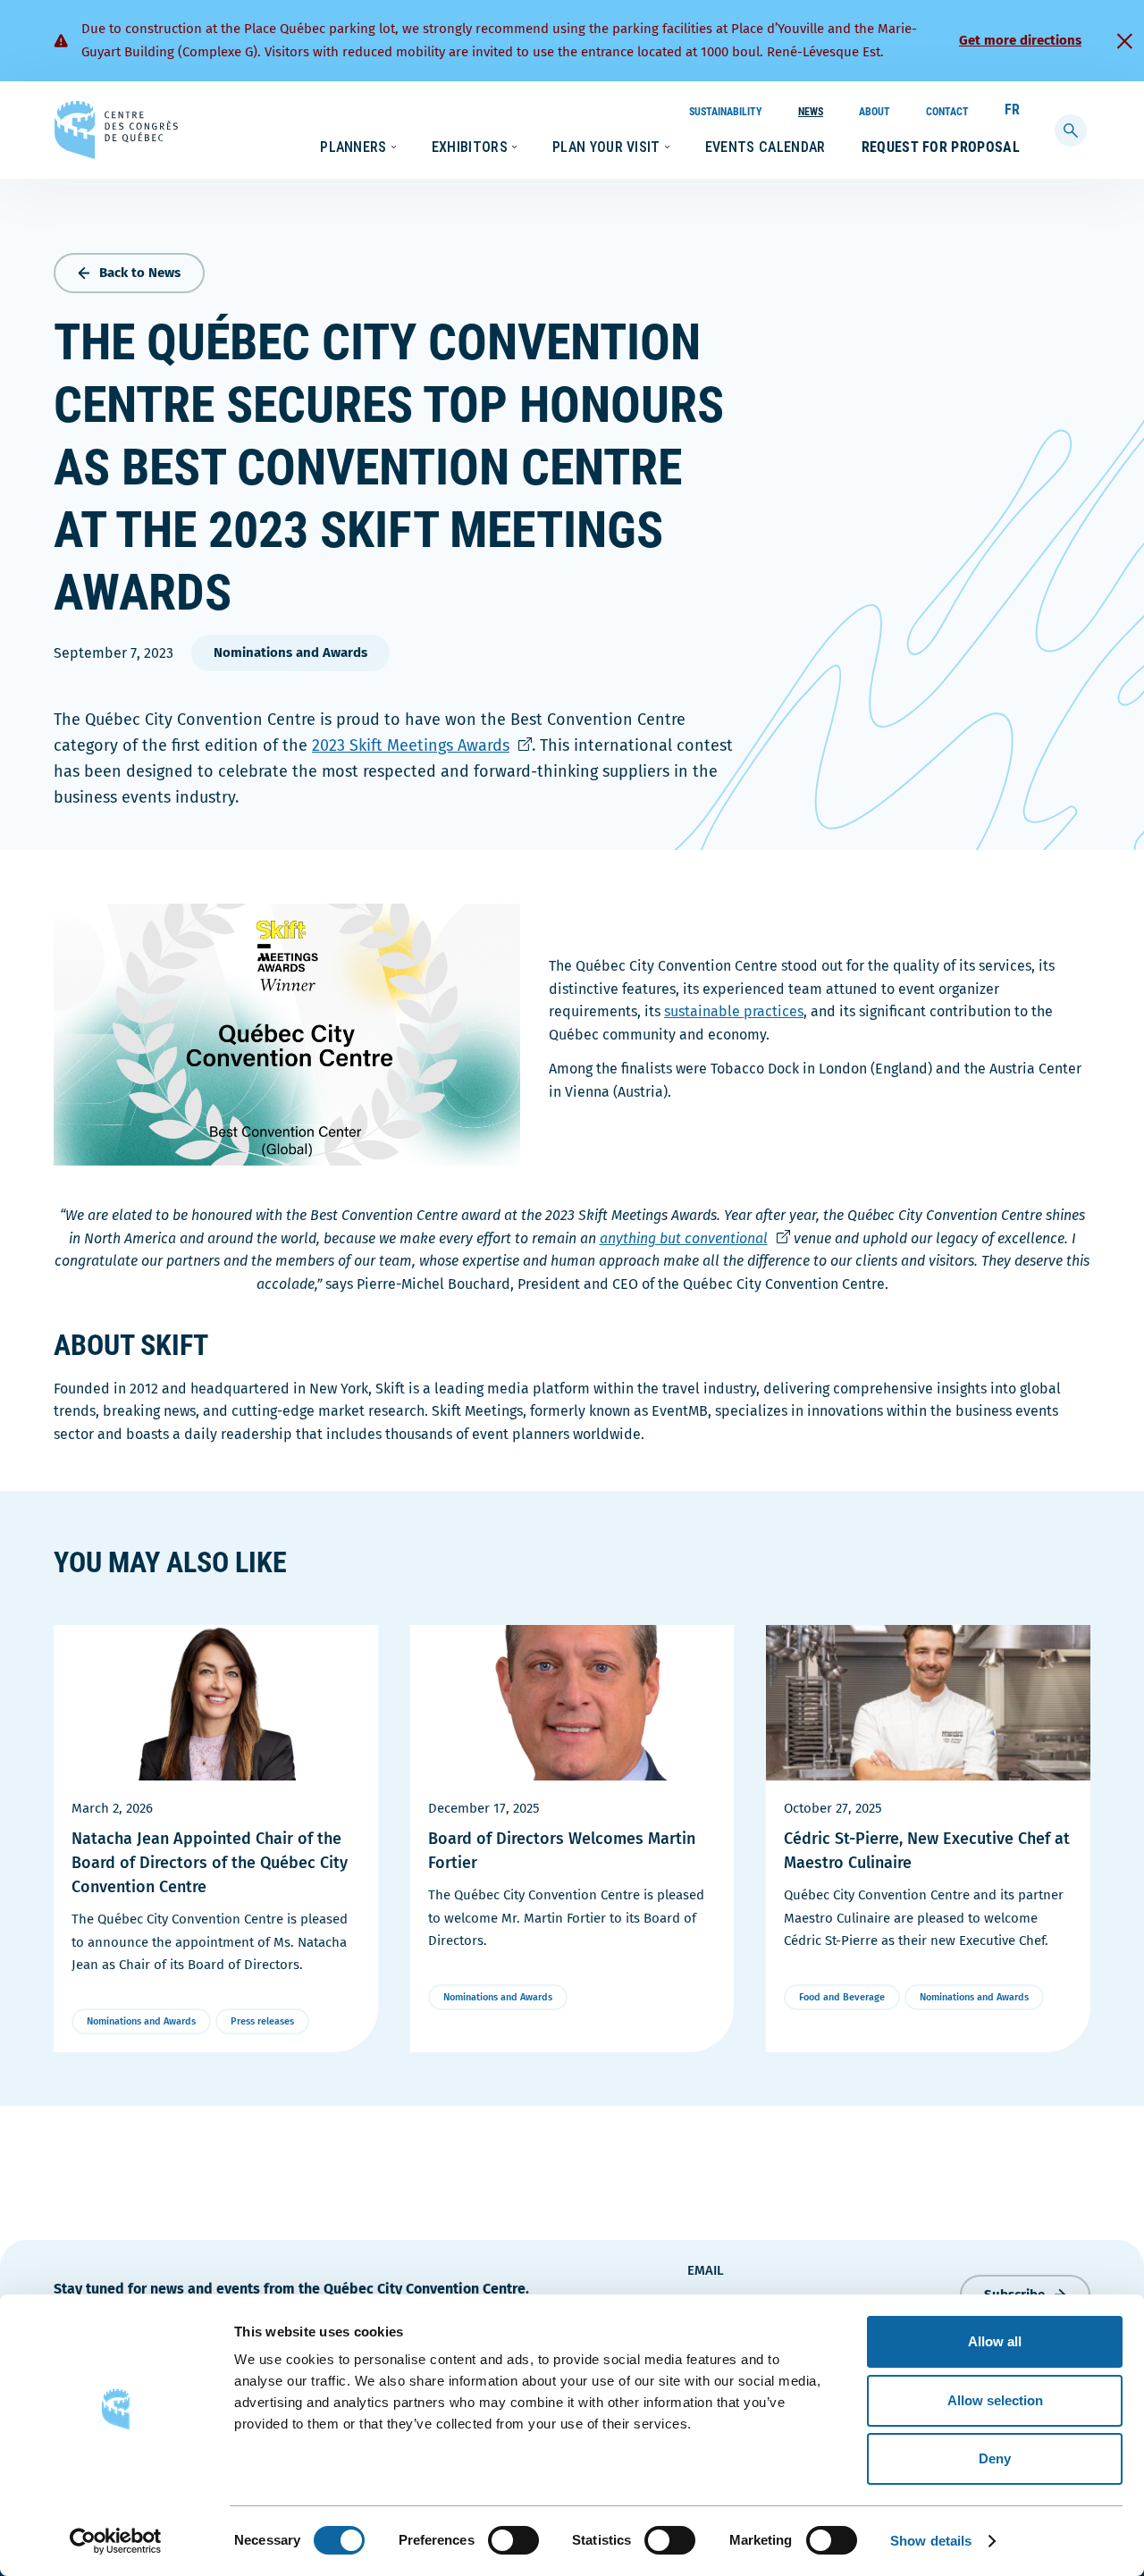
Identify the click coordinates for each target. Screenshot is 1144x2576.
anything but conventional (695, 1238)
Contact (947, 112)
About (875, 112)
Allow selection (995, 2400)
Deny (995, 2458)
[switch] (513, 2540)
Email (706, 2270)
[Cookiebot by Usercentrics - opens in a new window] (116, 2541)
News (811, 112)
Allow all (995, 2341)
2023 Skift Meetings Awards (422, 745)
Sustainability (726, 112)
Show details (931, 2541)
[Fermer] (1124, 41)
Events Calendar (765, 147)
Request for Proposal (941, 147)
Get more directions (1020, 40)
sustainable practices (734, 1011)
